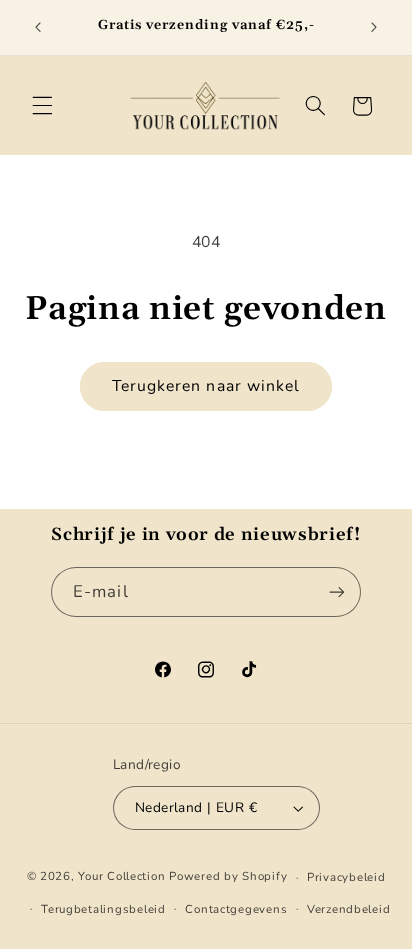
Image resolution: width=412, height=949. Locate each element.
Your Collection (121, 877)
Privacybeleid (346, 877)
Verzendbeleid (349, 909)
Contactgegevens (236, 909)
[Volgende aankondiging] (374, 27)
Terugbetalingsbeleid (103, 909)
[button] (42, 106)
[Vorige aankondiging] (38, 27)
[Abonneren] (337, 591)
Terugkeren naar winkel (206, 386)
